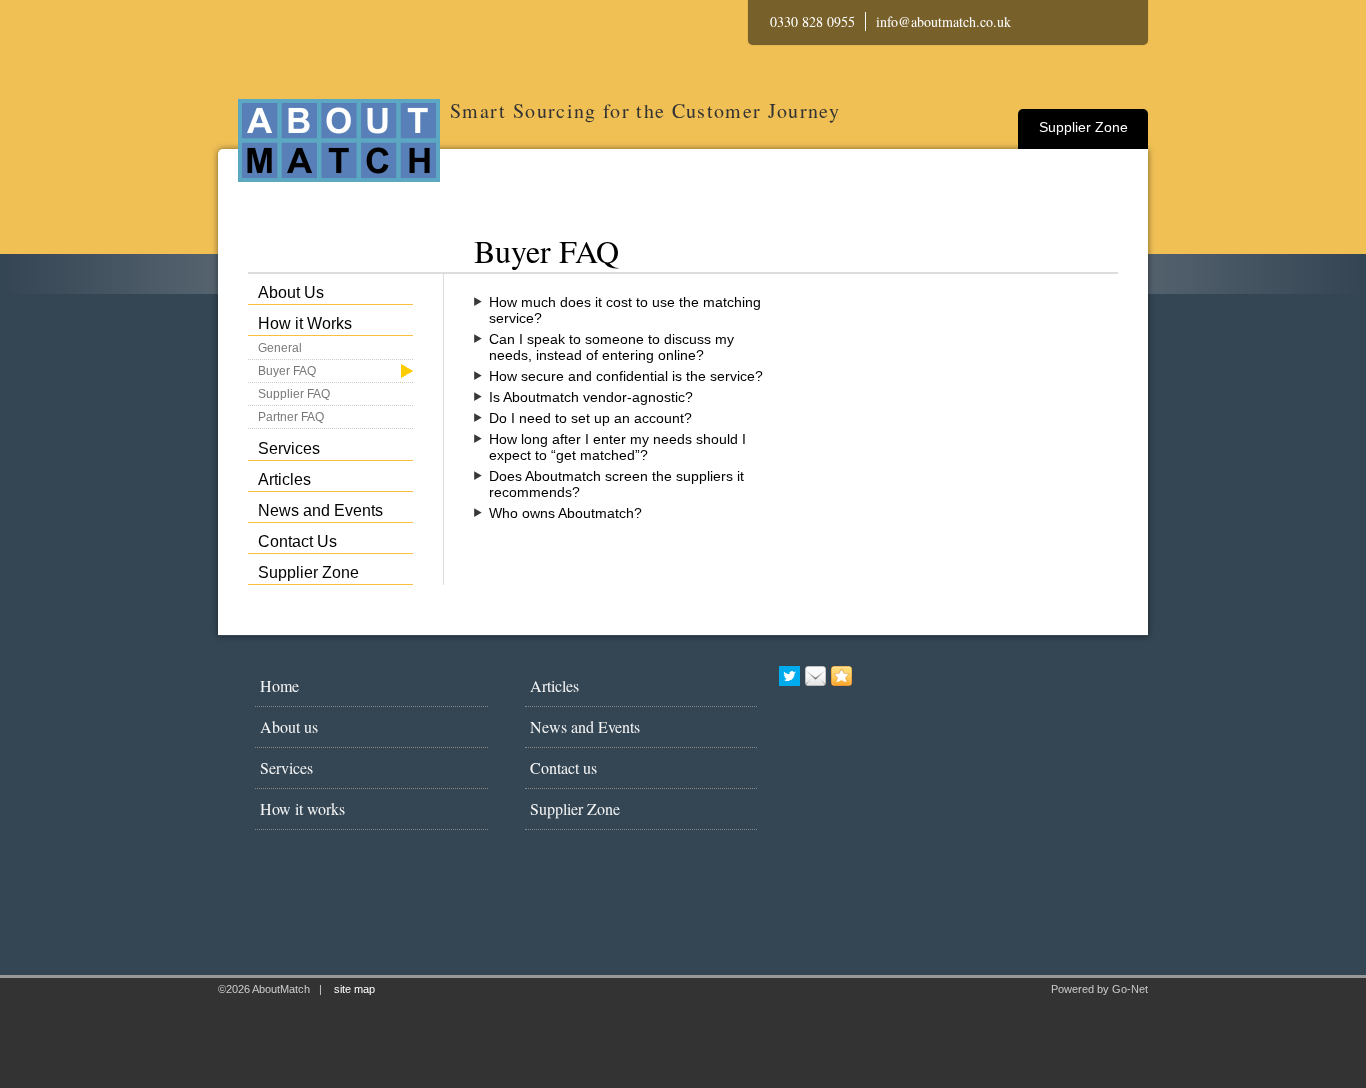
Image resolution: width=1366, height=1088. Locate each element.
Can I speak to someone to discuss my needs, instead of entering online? (611, 347)
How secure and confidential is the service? (626, 376)
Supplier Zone (1083, 127)
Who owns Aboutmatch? (565, 513)
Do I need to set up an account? (590, 418)
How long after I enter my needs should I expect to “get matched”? (617, 447)
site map (354, 989)
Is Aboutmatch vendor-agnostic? (591, 397)
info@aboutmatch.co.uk (943, 21)
